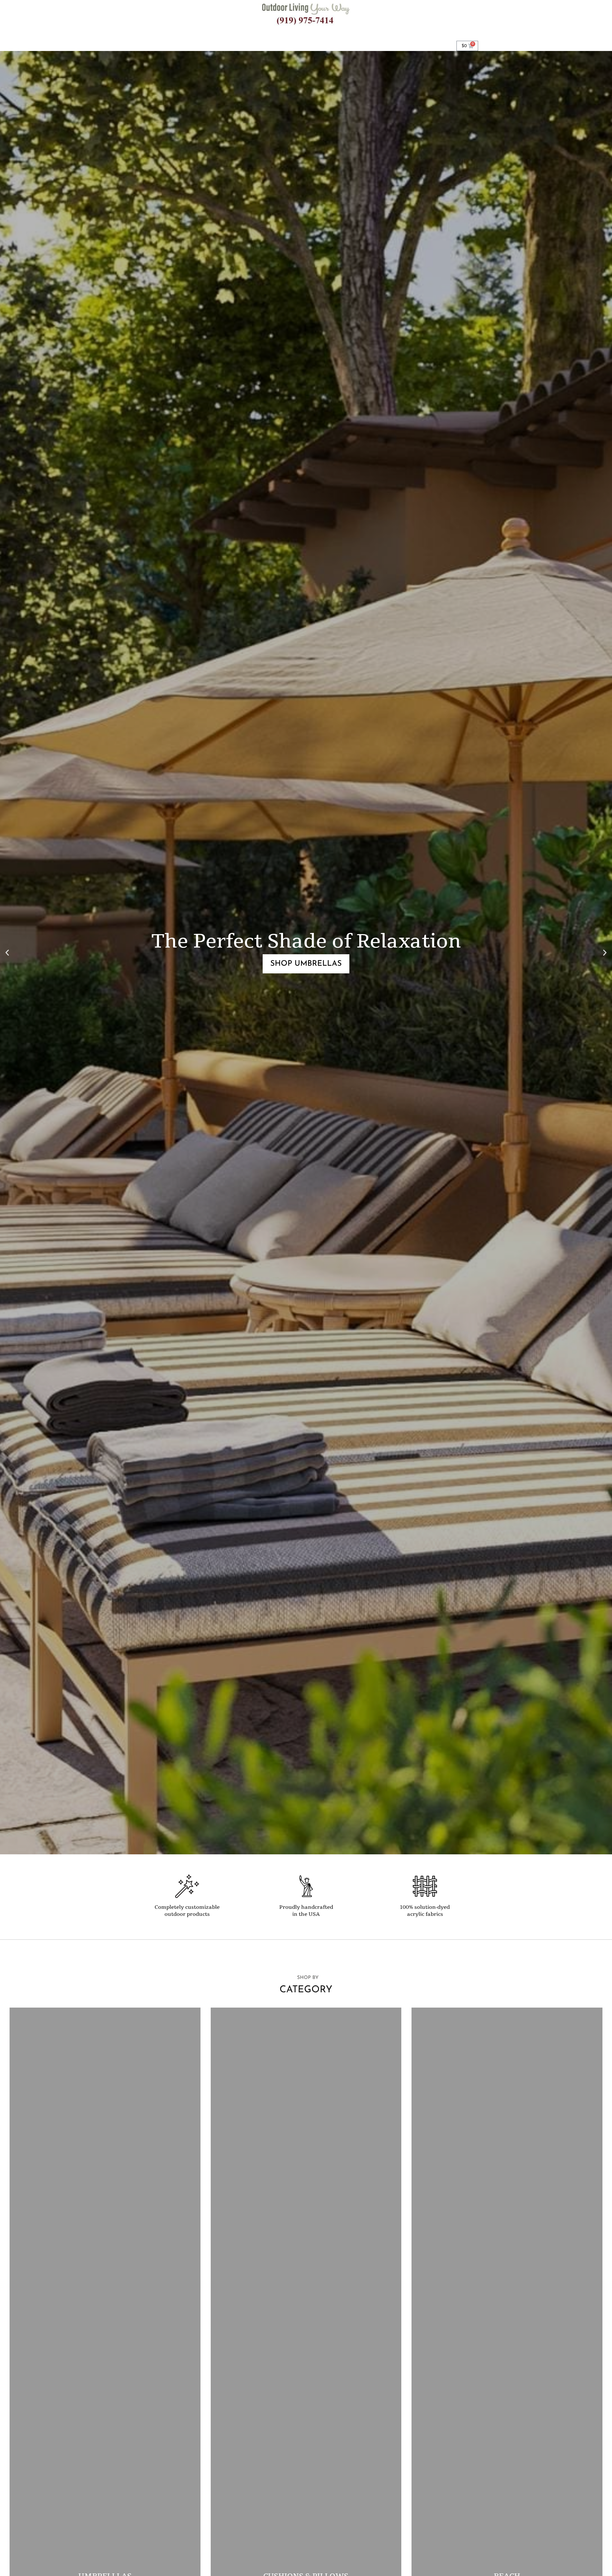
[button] (7, 952)
